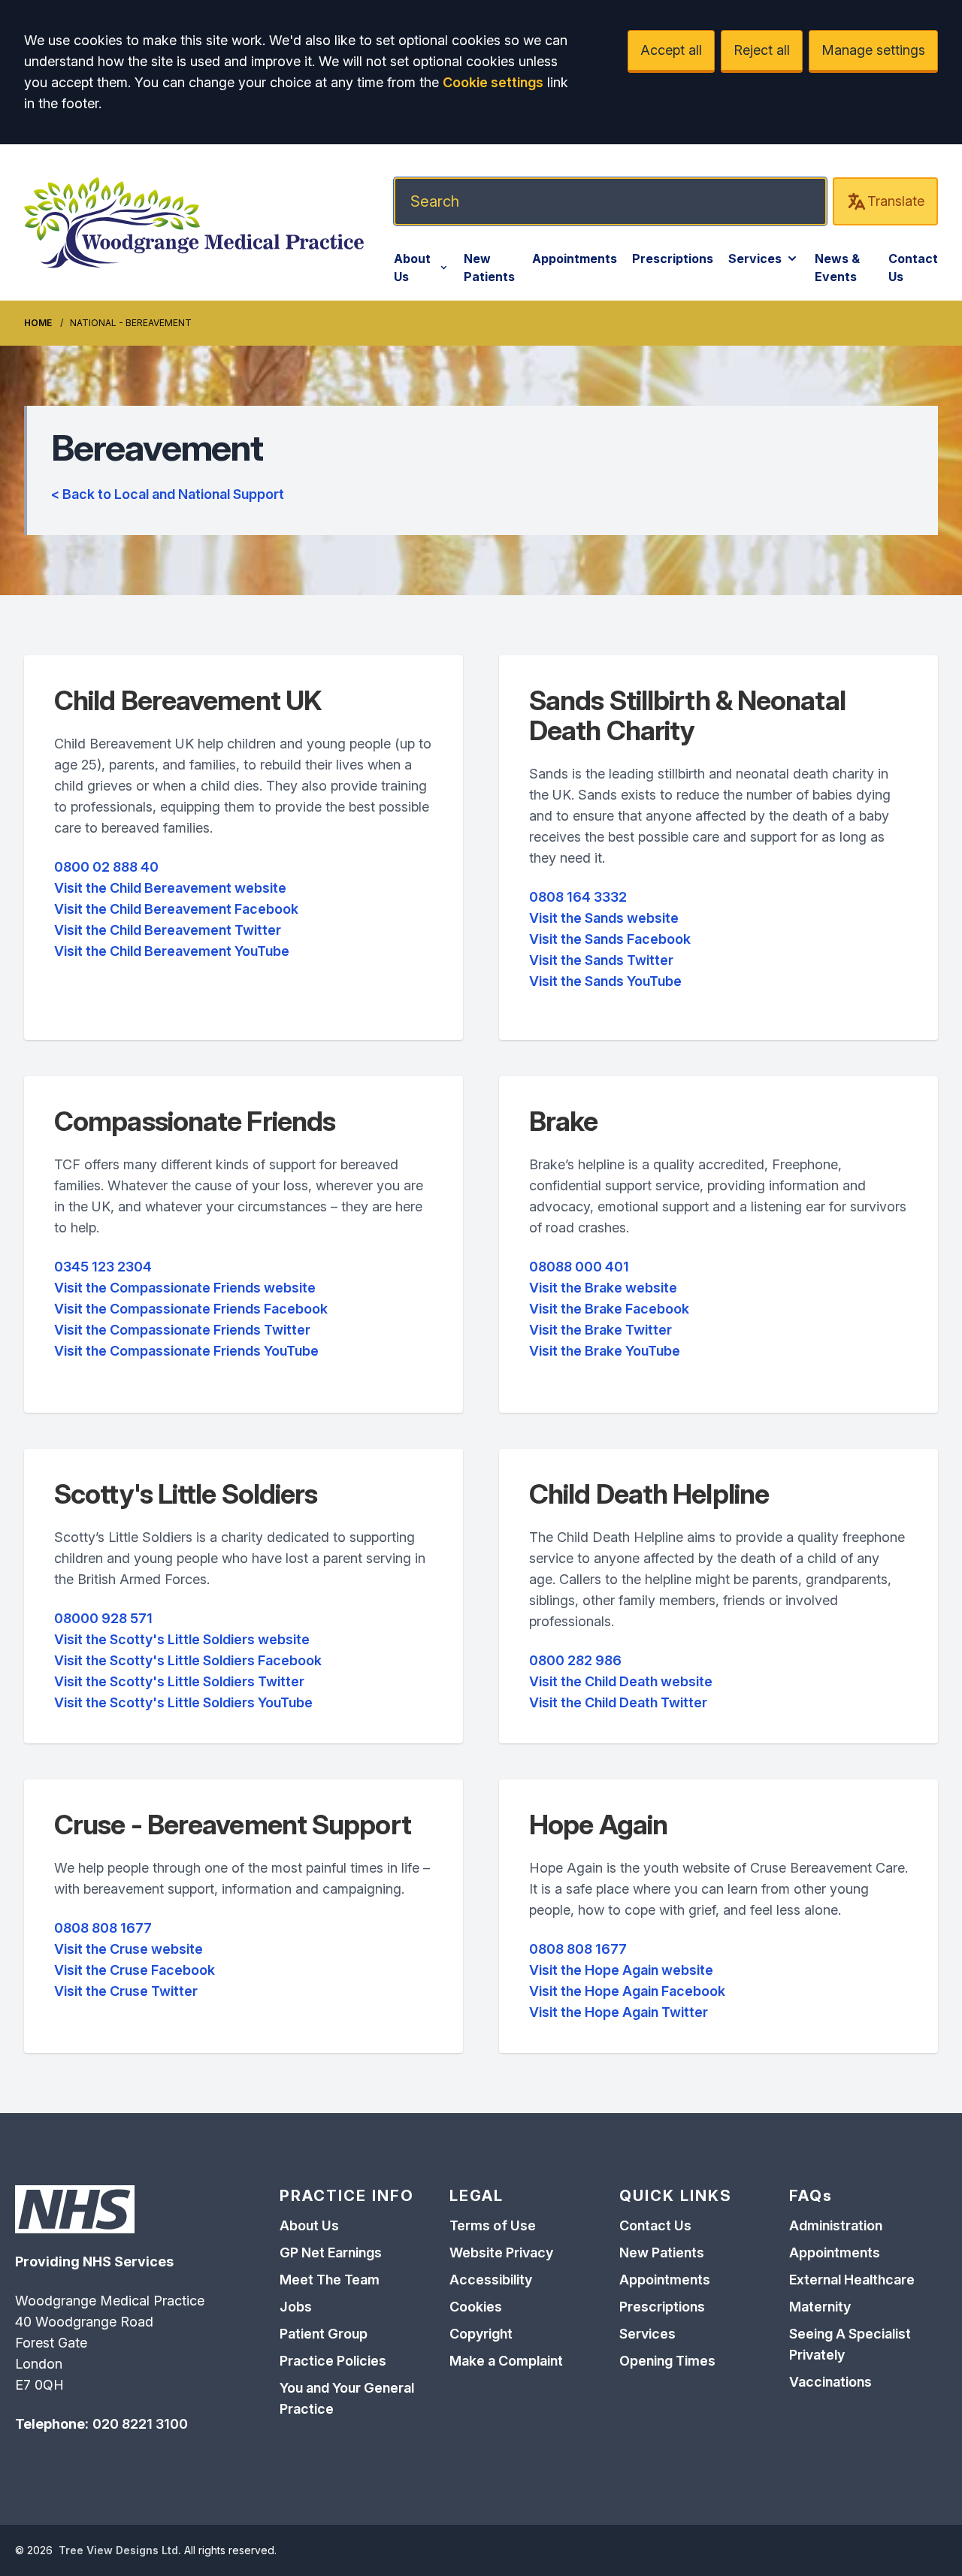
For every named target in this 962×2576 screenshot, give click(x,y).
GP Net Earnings (331, 2252)
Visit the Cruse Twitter (126, 1991)
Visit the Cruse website (129, 1949)
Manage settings (873, 50)
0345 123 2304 (103, 1267)
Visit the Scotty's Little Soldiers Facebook (188, 1660)
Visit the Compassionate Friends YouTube (186, 1351)
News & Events (837, 268)
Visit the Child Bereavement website (170, 888)
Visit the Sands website (604, 918)
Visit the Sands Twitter (601, 960)
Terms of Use (493, 2225)
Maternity (820, 2307)
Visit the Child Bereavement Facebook (176, 909)
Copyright (481, 2334)
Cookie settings (493, 82)
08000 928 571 (103, 1618)
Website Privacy (501, 2252)
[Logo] (194, 222)
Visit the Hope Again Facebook (627, 1991)
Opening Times (667, 2361)
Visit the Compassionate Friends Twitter (182, 1330)
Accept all (671, 50)
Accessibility (491, 2280)
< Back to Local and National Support (168, 494)
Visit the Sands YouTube (605, 981)
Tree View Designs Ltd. (120, 2550)
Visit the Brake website (603, 1288)
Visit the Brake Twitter (600, 1330)
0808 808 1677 (103, 1928)
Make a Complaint (506, 2361)
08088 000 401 (579, 1267)
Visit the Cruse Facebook (135, 1970)
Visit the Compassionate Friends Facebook (191, 1309)
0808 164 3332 (578, 897)
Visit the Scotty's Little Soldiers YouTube (183, 1702)
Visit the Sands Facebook (610, 939)
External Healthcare (852, 2280)
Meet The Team (330, 2280)
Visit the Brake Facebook (609, 1309)
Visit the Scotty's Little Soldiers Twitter (179, 1681)
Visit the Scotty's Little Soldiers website (182, 1639)
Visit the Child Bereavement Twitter (168, 930)
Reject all (762, 50)
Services (755, 259)
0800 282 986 (575, 1660)
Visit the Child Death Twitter (618, 1702)
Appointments (575, 259)
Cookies (476, 2307)
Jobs (296, 2307)
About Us (412, 268)
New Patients (489, 268)
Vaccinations (830, 2382)
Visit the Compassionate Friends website (185, 1288)
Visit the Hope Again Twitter (619, 2012)
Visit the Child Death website (621, 1681)
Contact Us (913, 268)
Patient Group (324, 2334)
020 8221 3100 (140, 2424)
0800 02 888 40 (106, 867)
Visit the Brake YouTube (605, 1351)
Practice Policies (333, 2361)
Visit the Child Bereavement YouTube (172, 951)
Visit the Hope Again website (621, 1970)
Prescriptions (673, 259)
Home (38, 323)
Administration (836, 2225)
